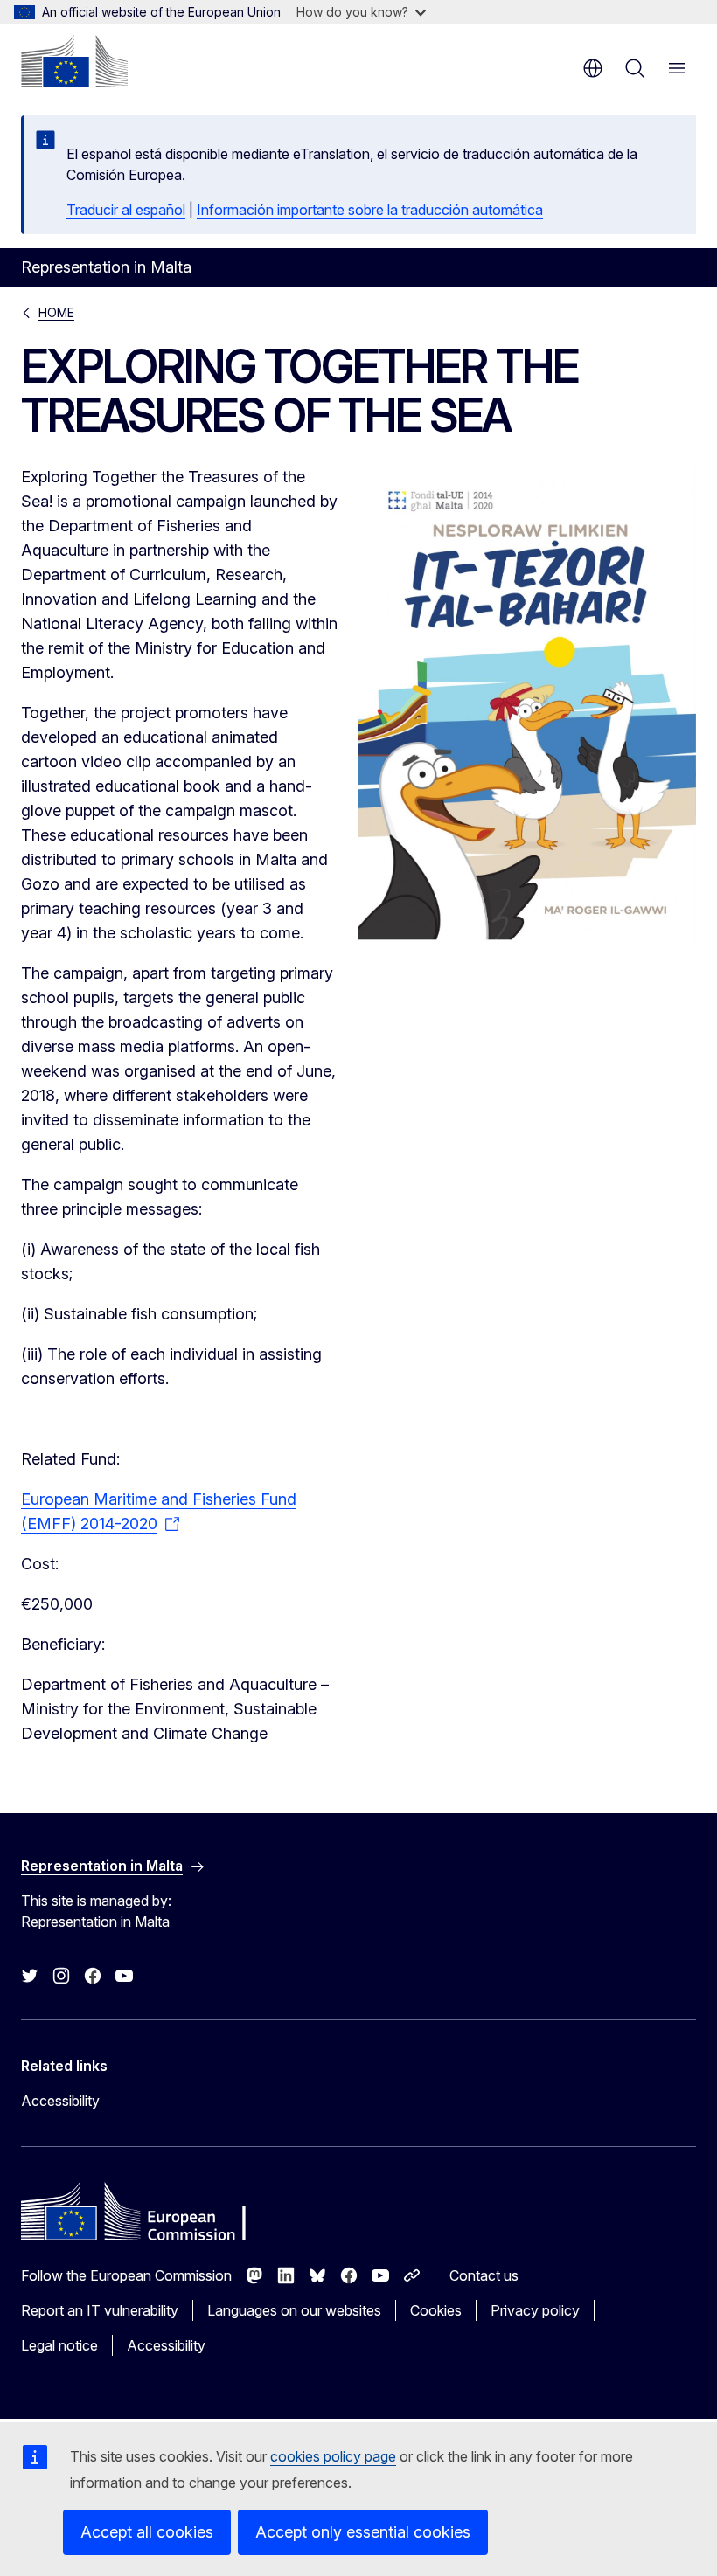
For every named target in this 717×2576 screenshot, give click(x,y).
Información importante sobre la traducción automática (370, 210)
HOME (56, 312)
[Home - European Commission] (74, 61)
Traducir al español (126, 210)
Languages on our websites (294, 2310)
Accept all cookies (147, 2532)
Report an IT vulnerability (100, 2310)
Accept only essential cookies (363, 2532)
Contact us (484, 2275)
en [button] (593, 68)
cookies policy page (333, 2456)
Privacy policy (535, 2310)
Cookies (436, 2310)
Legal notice (59, 2345)
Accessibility (60, 2101)
